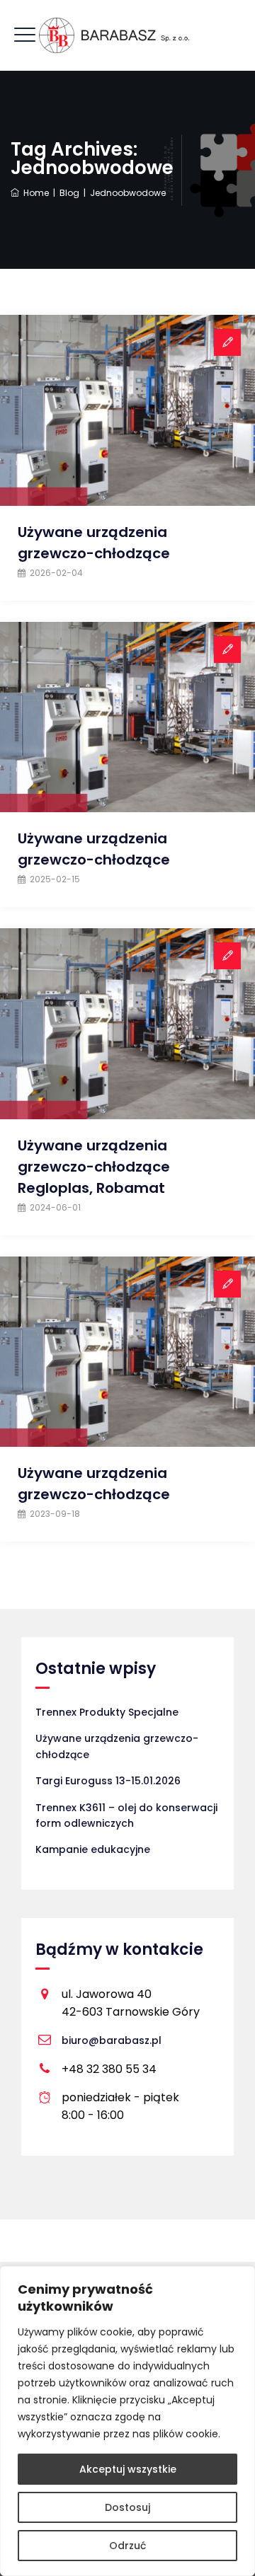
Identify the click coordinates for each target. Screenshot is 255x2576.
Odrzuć (127, 2546)
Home (34, 193)
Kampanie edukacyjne (93, 1849)
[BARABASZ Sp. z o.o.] (127, 35)
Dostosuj (127, 2507)
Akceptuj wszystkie (128, 2469)
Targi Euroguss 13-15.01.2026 (108, 1781)
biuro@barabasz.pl (112, 2040)
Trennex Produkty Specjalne (107, 1712)
